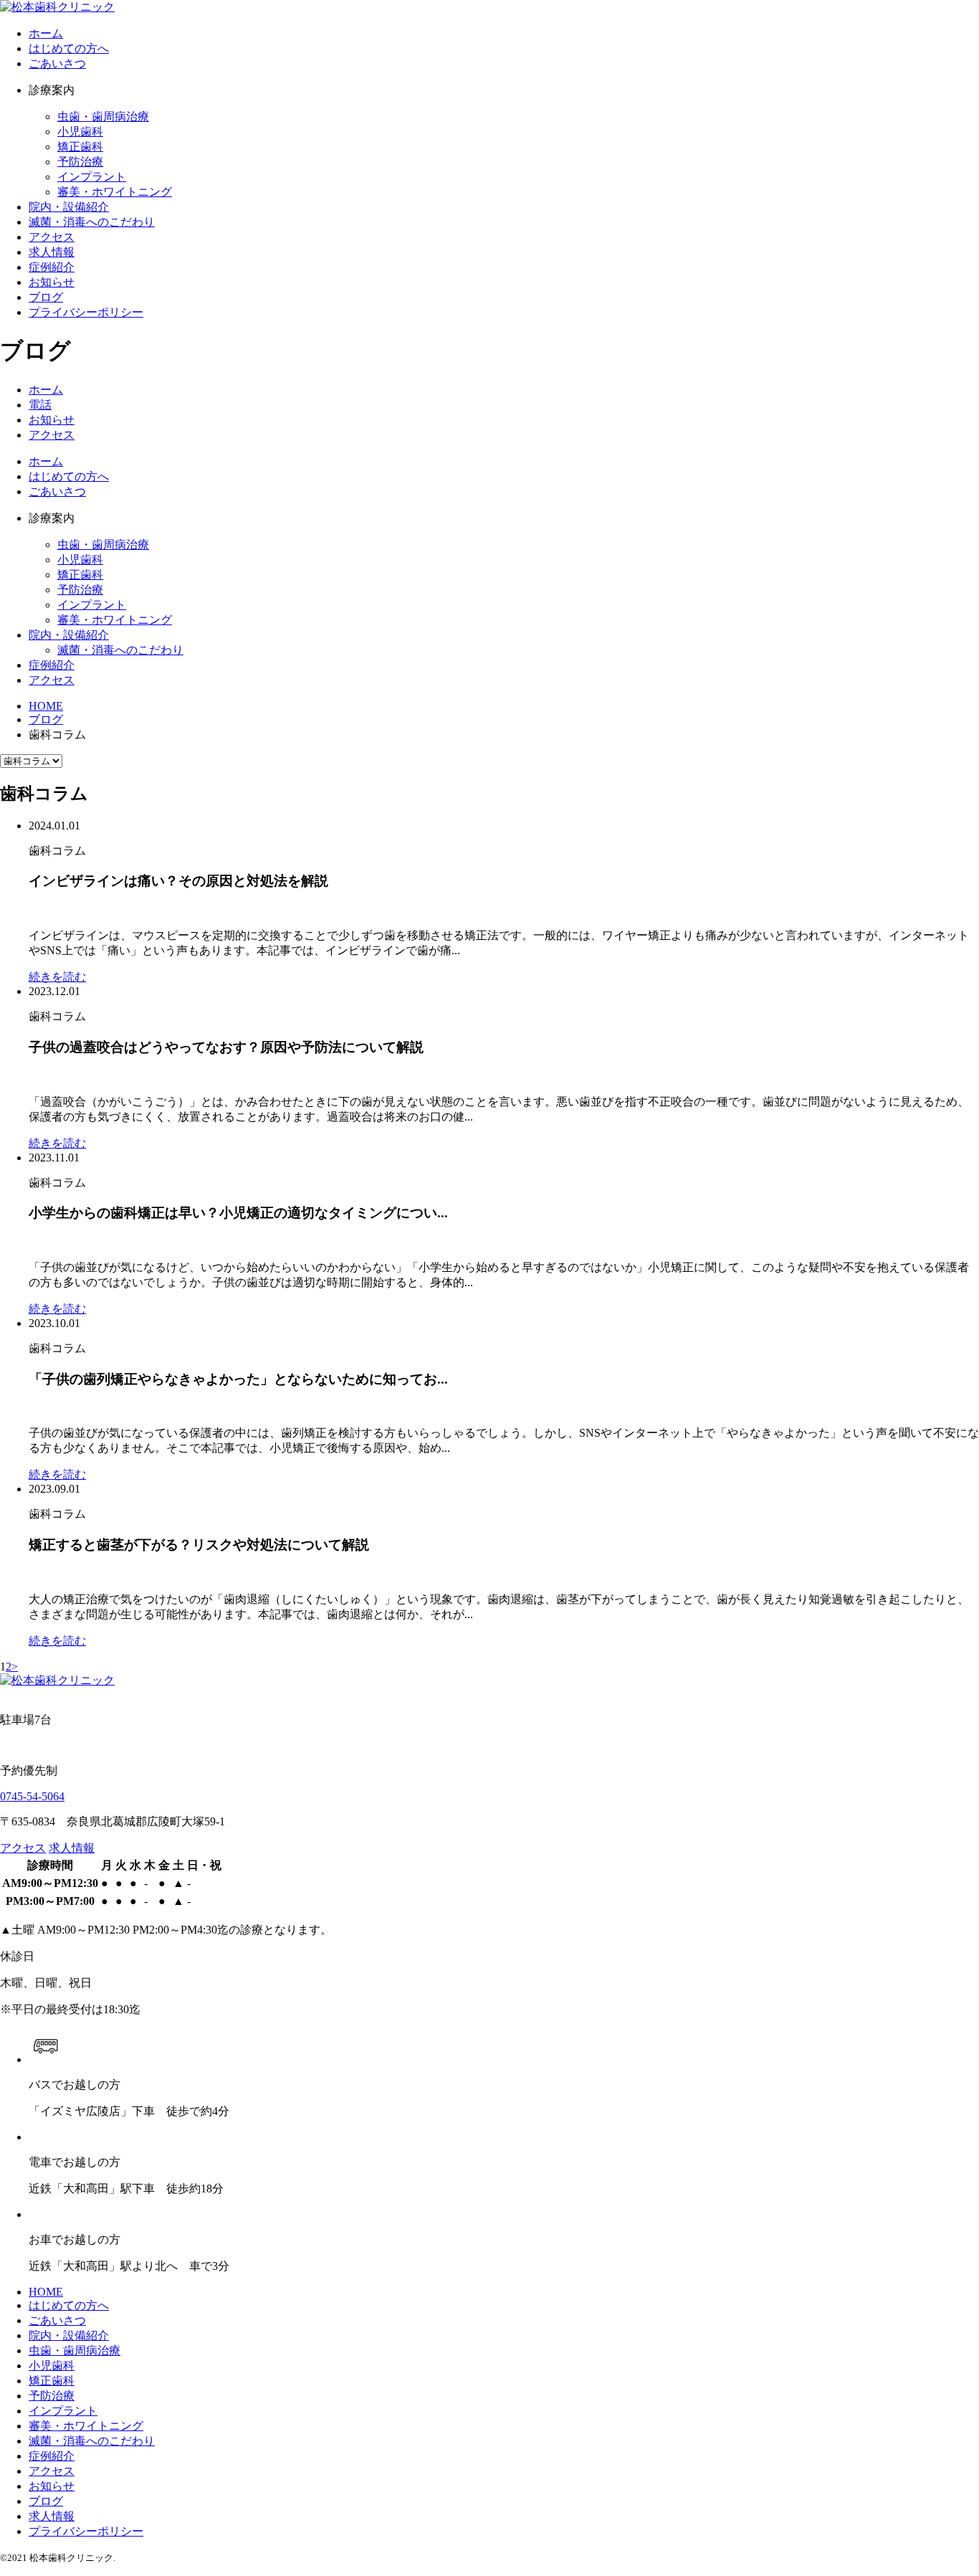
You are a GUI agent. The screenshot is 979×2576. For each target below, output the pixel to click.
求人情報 (72, 1848)
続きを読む (57, 977)
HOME (46, 2292)
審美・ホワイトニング (115, 192)
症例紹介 (52, 665)
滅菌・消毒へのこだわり (120, 650)
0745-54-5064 (32, 1796)
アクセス (52, 680)
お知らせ (52, 2486)
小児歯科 (80, 132)
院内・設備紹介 (69, 635)
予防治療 (80, 162)
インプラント (92, 177)
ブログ (46, 2501)
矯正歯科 (80, 147)
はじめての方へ (69, 476)
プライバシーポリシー (86, 2531)
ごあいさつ (57, 491)
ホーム (46, 461)
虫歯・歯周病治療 (103, 117)
